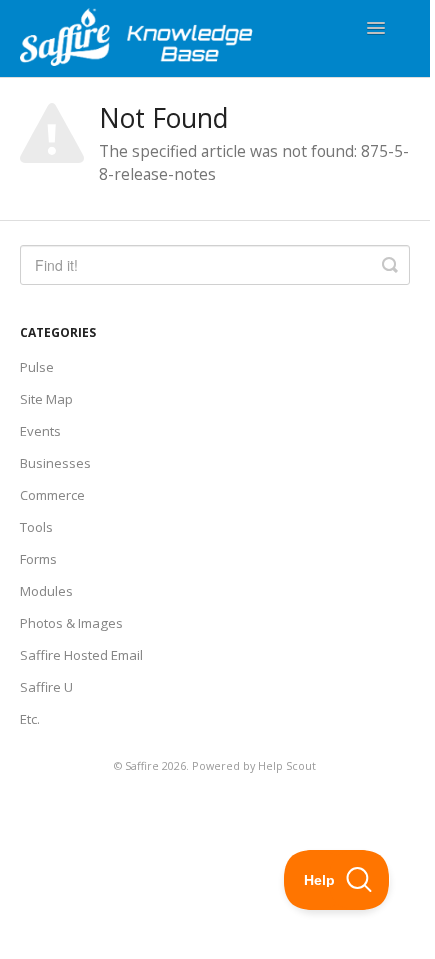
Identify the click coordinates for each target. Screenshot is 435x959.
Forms (38, 559)
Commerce (52, 495)
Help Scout (287, 765)
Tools (36, 527)
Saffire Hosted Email (81, 655)
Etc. (30, 719)
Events (40, 431)
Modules (46, 591)
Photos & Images (71, 623)
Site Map (46, 399)
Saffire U (46, 687)
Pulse (37, 367)
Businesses (55, 463)
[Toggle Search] (390, 265)
